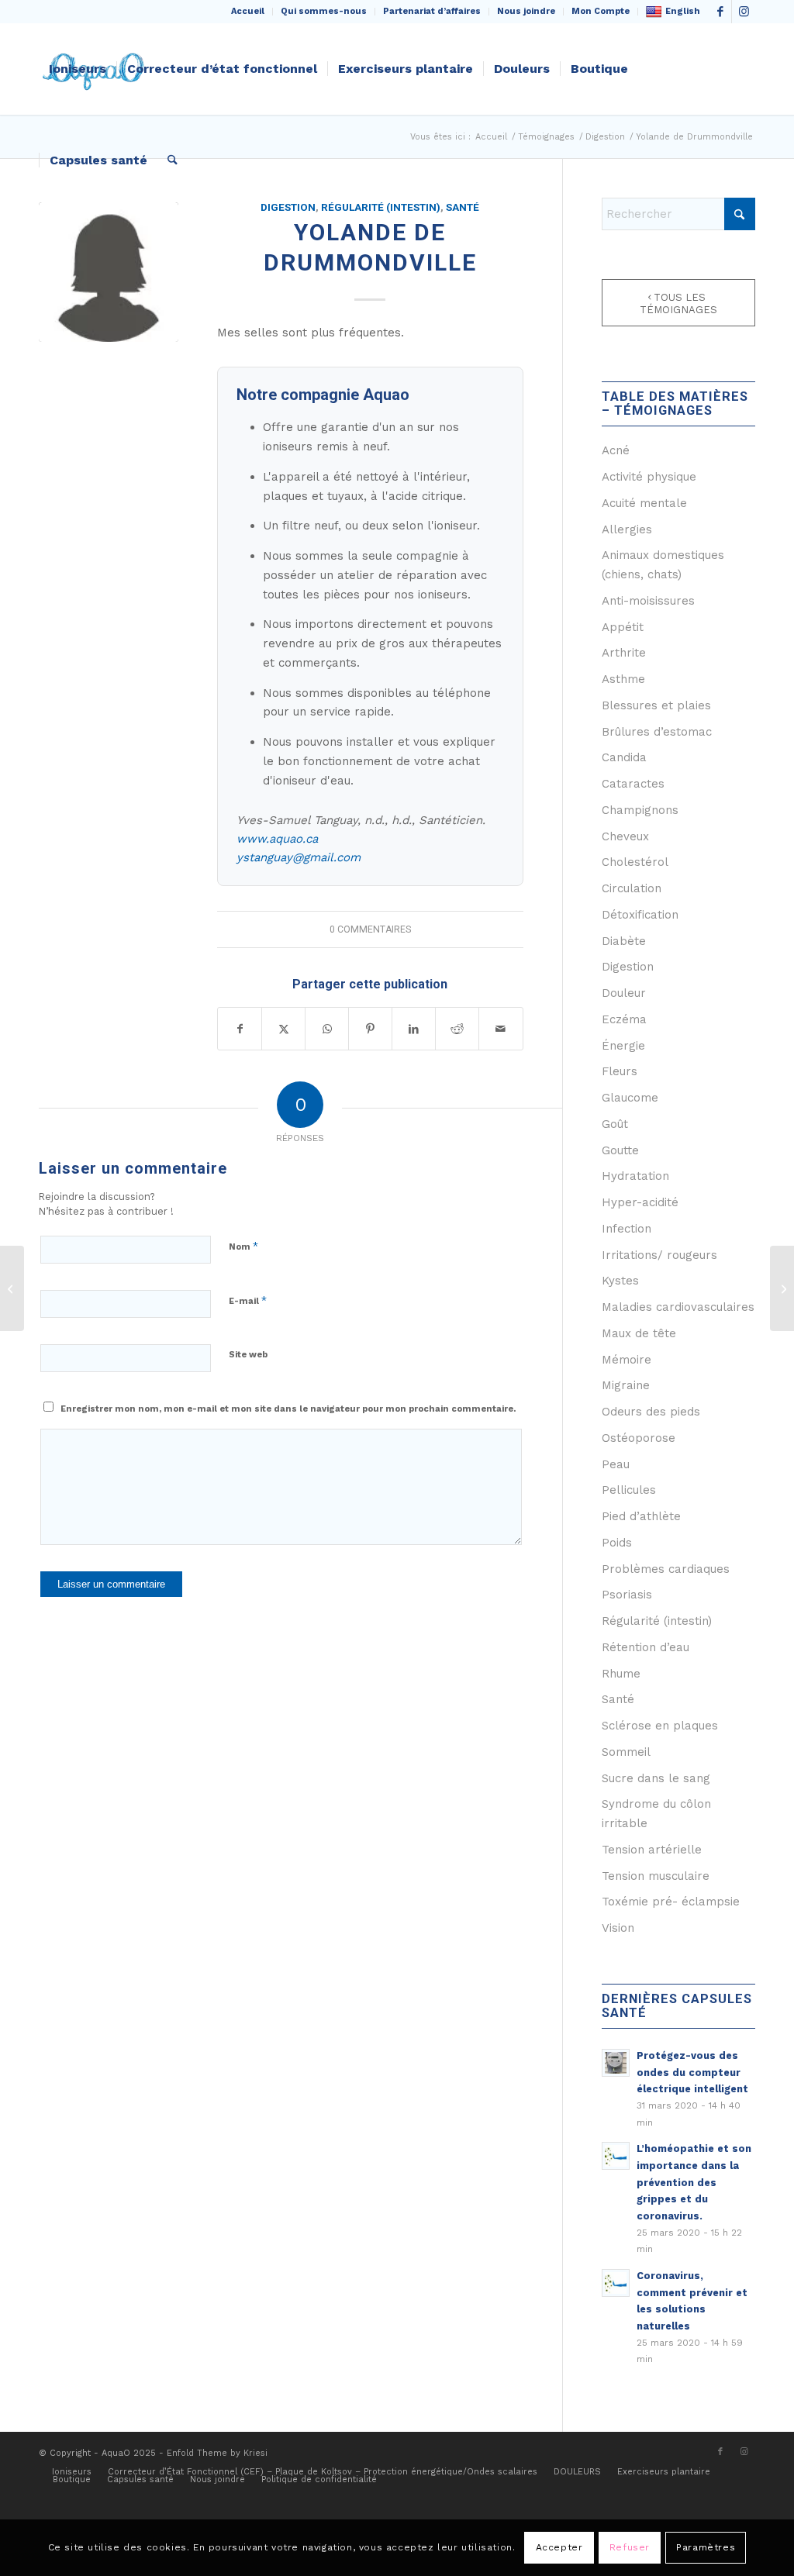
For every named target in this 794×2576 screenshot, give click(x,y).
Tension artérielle (652, 1850)
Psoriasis (627, 1595)
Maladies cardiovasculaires (678, 1307)
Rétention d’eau (646, 1647)
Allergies (627, 529)
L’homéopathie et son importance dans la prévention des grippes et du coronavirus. (694, 2182)
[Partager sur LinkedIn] (414, 1029)
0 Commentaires (370, 929)
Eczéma (624, 1019)
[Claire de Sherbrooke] (12, 1288)
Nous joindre (526, 11)
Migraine (626, 1385)
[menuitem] (248, 12)
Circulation (632, 888)
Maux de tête (639, 1333)
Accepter (559, 2547)
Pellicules (629, 1490)
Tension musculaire (656, 1876)
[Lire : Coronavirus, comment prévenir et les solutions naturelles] (616, 2283)
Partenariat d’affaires (432, 11)
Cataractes (633, 784)
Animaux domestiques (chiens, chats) (663, 565)
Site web (248, 1355)
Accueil (248, 11)
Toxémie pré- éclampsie (671, 1902)
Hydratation (635, 1176)
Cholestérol (635, 862)
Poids (617, 1543)
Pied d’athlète (641, 1516)
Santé (463, 207)
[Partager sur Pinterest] (370, 1029)
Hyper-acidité (640, 1202)
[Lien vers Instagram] (744, 12)
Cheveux (625, 836)
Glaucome (630, 1098)
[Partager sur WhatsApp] (327, 1029)
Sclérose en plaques (660, 1726)
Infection (627, 1229)
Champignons (640, 810)
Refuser (630, 2547)
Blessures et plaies (656, 705)
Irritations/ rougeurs (659, 1255)
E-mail (248, 1300)
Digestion (288, 207)
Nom (243, 1246)
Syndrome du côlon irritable (656, 1814)
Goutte (620, 1150)
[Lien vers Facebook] (720, 12)
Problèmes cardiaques (666, 1569)
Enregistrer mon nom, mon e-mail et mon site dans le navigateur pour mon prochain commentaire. (288, 1409)
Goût (615, 1124)
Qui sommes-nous (324, 11)
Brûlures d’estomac (657, 732)
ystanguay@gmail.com (299, 857)
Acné (616, 450)
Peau (616, 1464)
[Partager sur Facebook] (240, 1029)
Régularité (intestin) (381, 207)
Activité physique (649, 477)
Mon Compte (601, 11)
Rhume (621, 1674)
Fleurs (620, 1071)
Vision (618, 1928)
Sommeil (626, 1752)
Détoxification (640, 915)
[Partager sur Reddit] (457, 1029)
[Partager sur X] (283, 1029)
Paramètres (706, 2547)
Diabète (624, 941)
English (683, 11)
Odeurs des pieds (651, 1412)
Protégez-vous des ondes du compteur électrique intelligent (692, 2072)
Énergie (623, 1046)
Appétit (623, 627)
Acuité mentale (644, 503)
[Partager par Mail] (501, 1029)
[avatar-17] (109, 272)
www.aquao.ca (277, 839)
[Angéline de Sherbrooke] (782, 1288)
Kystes (620, 1281)
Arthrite (624, 653)
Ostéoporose (639, 1438)
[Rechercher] (173, 160)
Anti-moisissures (648, 601)
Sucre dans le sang (656, 1778)
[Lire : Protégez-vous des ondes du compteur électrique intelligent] (616, 2063)
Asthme (623, 679)
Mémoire (627, 1360)
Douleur (624, 993)
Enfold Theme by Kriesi (217, 2453)
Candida (624, 757)
